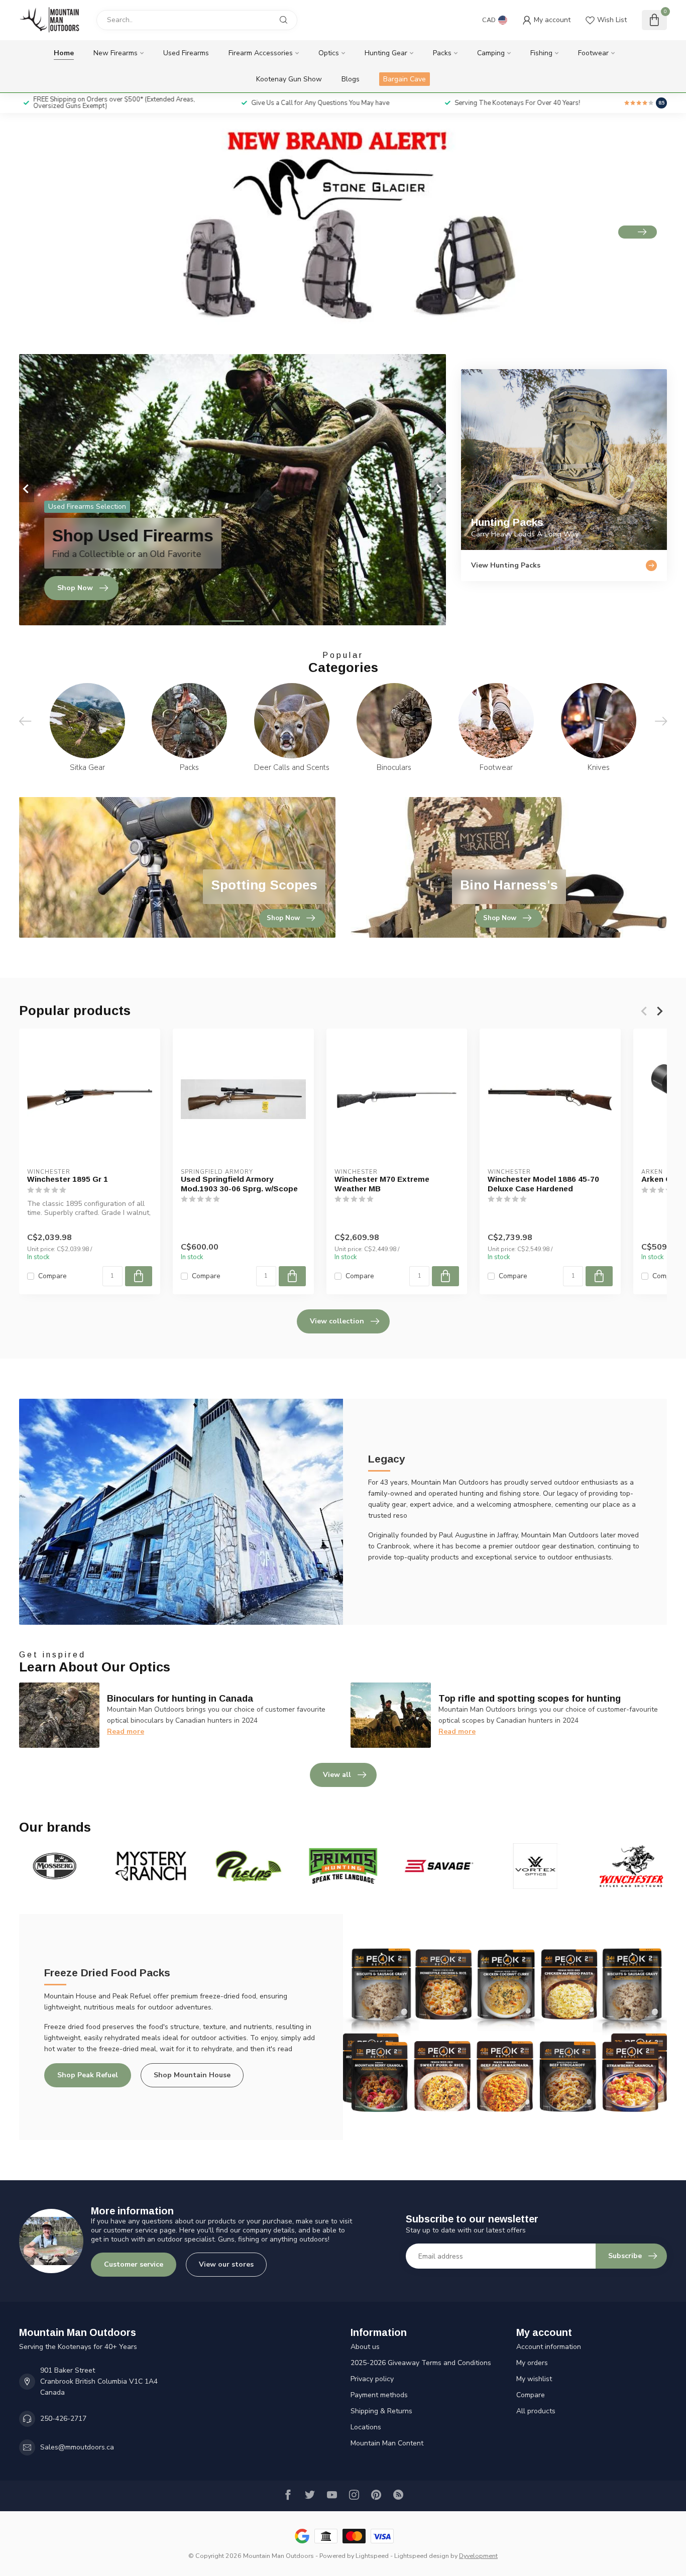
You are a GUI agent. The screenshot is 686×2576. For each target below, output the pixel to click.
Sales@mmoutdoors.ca (77, 2447)
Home (64, 53)
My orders (532, 2363)
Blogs (351, 79)
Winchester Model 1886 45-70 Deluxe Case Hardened (543, 1184)
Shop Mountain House (192, 2075)
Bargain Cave (405, 79)
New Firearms (116, 53)
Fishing (541, 53)
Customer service (134, 2264)
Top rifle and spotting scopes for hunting (530, 1699)
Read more (126, 1731)
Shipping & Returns (381, 2411)
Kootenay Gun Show (289, 79)
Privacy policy (372, 2379)
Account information (549, 2347)
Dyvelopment (478, 2556)
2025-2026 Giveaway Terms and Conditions (421, 2363)
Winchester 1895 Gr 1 (68, 1179)
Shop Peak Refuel (88, 2075)
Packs (442, 53)
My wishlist (534, 2379)
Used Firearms (186, 53)
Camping (491, 53)
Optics (329, 53)
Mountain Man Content (387, 2443)
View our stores (226, 2264)
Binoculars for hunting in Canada (180, 1699)
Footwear (593, 53)
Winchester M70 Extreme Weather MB (382, 1184)
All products (536, 2411)
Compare (52, 1276)
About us (365, 2347)
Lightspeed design (422, 2556)
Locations (366, 2427)
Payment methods (379, 2395)
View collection (337, 1321)
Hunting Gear (386, 53)
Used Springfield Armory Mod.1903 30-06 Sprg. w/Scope (239, 1184)
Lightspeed (372, 2556)
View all (337, 1775)
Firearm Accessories (261, 53)
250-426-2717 (63, 2419)
